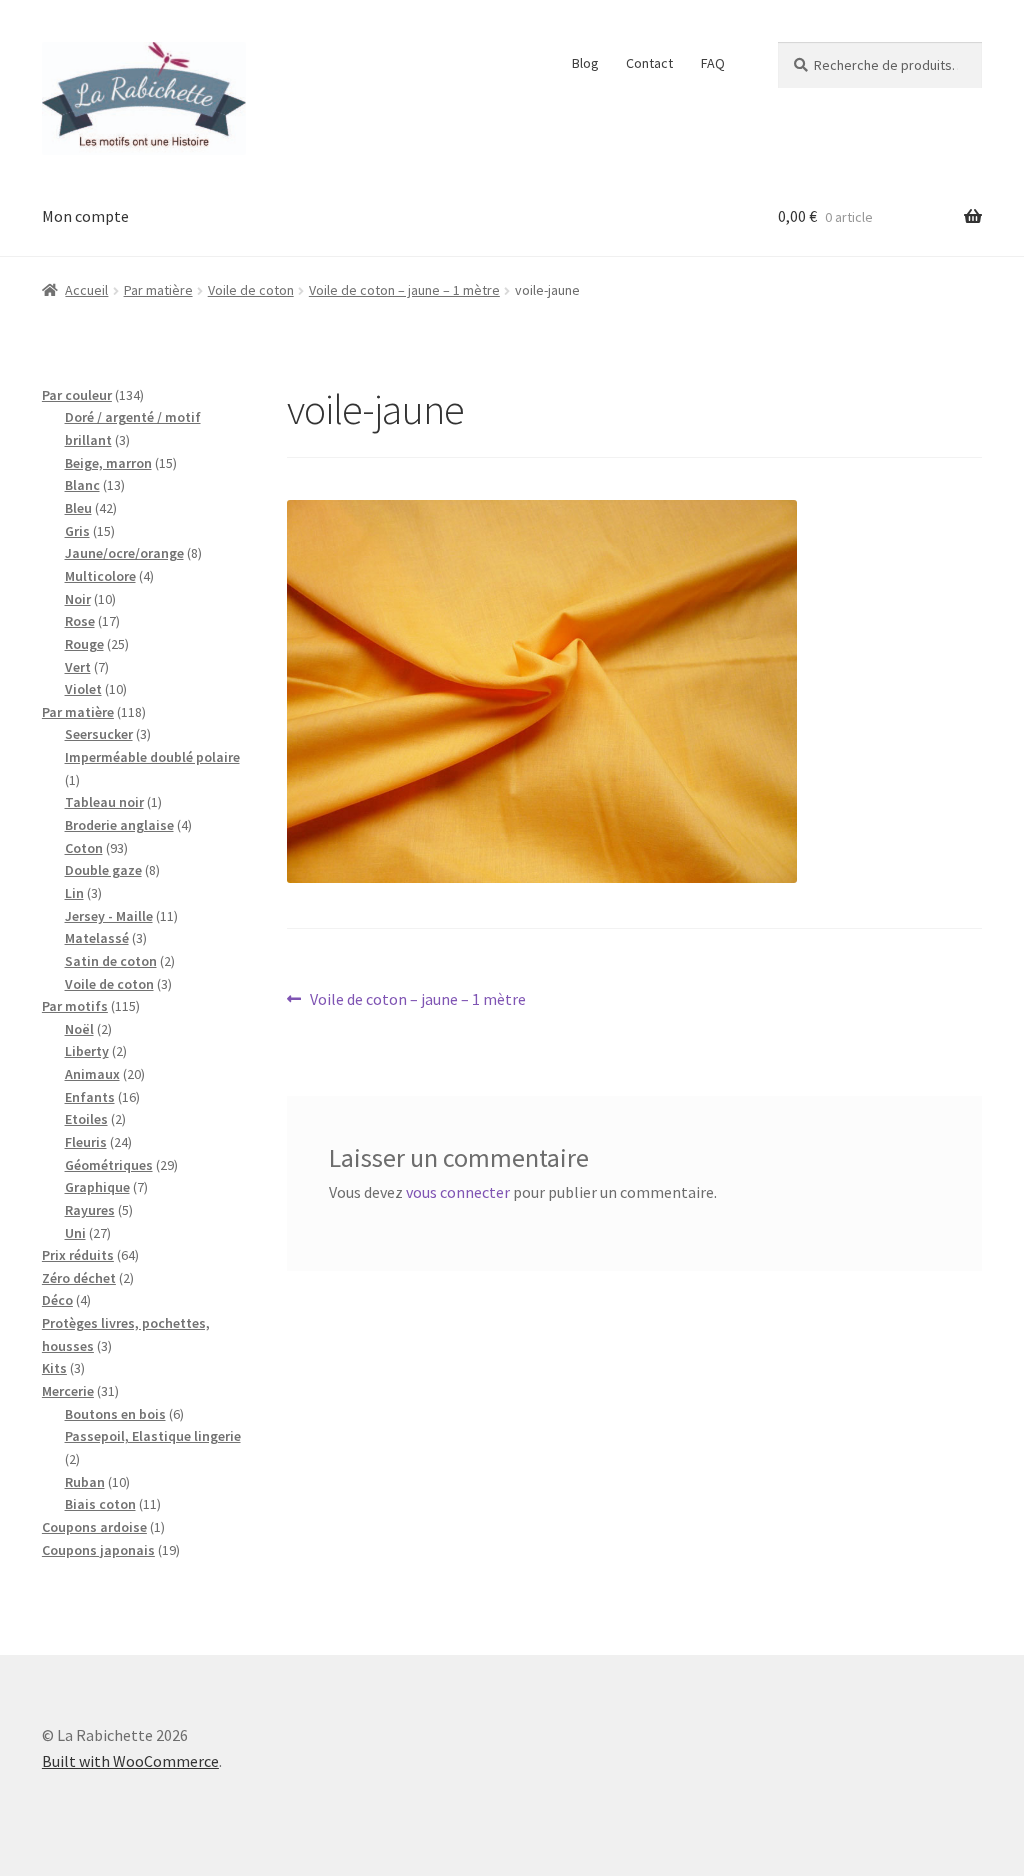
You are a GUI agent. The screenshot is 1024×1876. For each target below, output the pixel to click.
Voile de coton (251, 290)
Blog (585, 63)
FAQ (713, 63)
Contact (649, 63)
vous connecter (458, 1192)
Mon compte (85, 216)
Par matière (158, 290)
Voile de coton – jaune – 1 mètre (404, 290)
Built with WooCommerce (130, 1761)
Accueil (86, 290)
